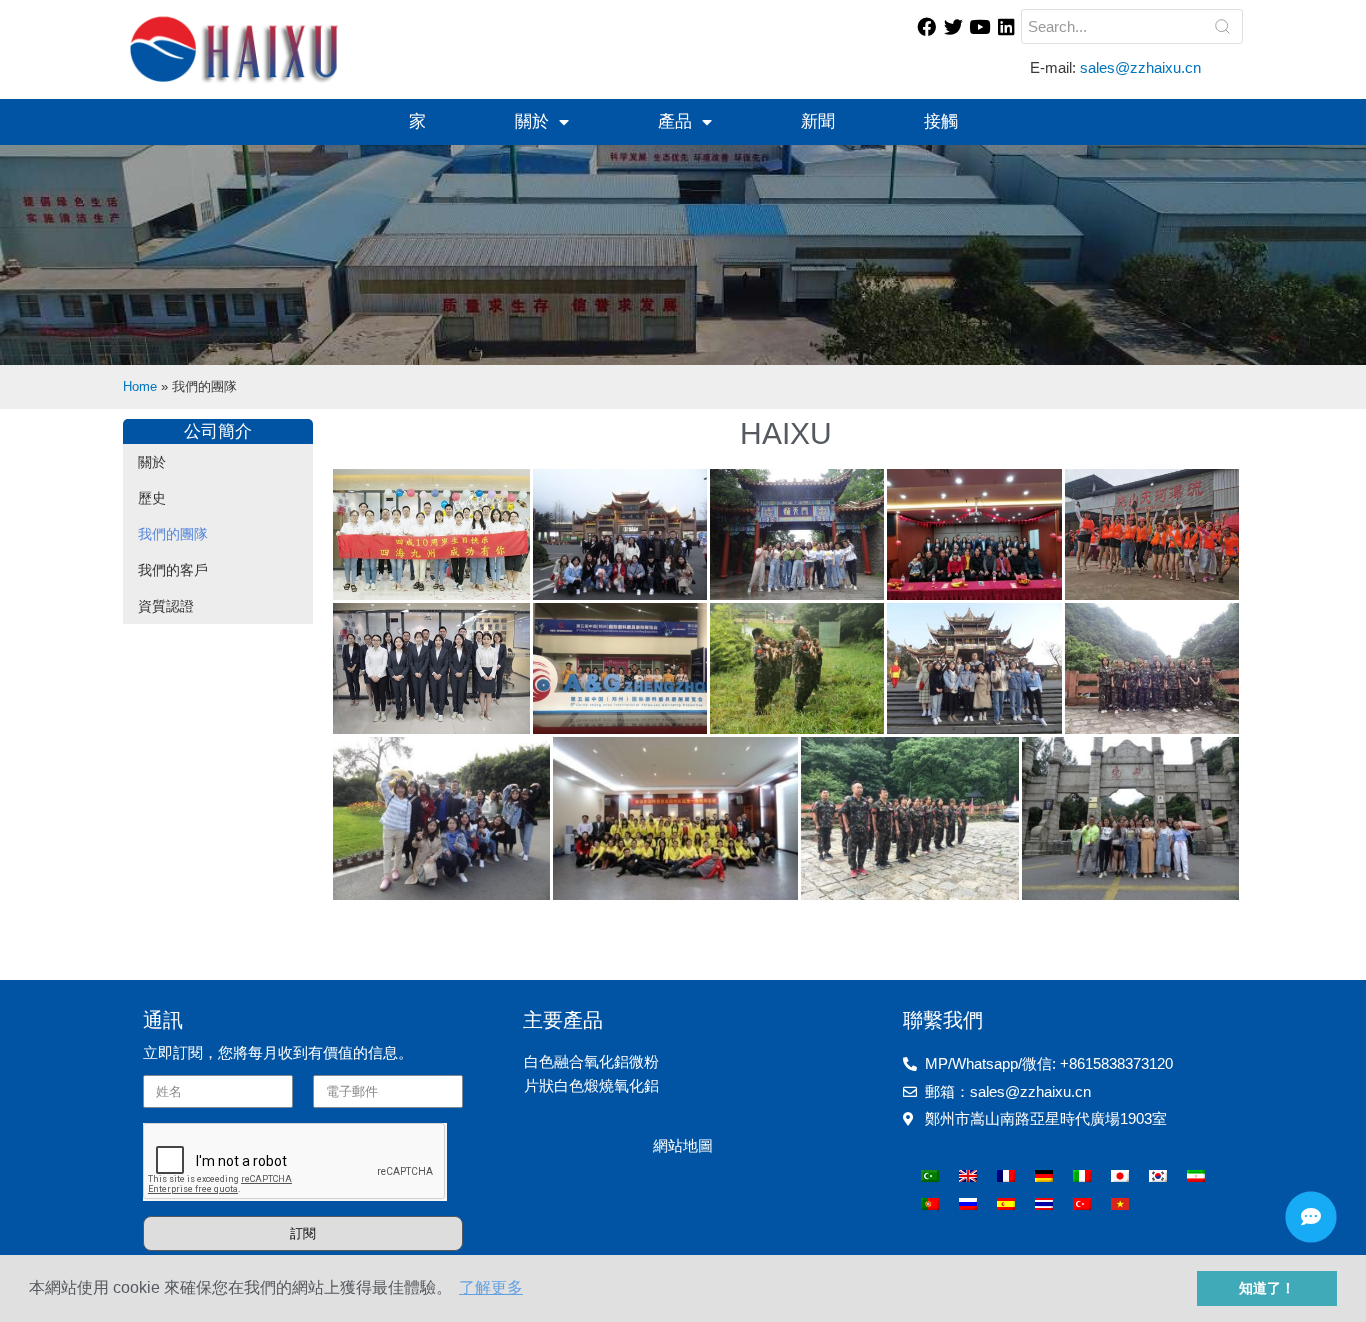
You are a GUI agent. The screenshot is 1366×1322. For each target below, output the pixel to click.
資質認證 (166, 606)
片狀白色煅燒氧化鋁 (591, 1085)
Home (140, 386)
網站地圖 (683, 1145)
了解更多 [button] (491, 1287)
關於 (532, 121)
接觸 (941, 121)
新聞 (818, 121)
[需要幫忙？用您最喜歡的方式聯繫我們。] (1311, 1217)
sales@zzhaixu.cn (1142, 67)
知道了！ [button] (1267, 1288)
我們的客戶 (173, 570)
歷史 (152, 498)
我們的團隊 (173, 534)
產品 (675, 121)
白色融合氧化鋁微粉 (591, 1061)
